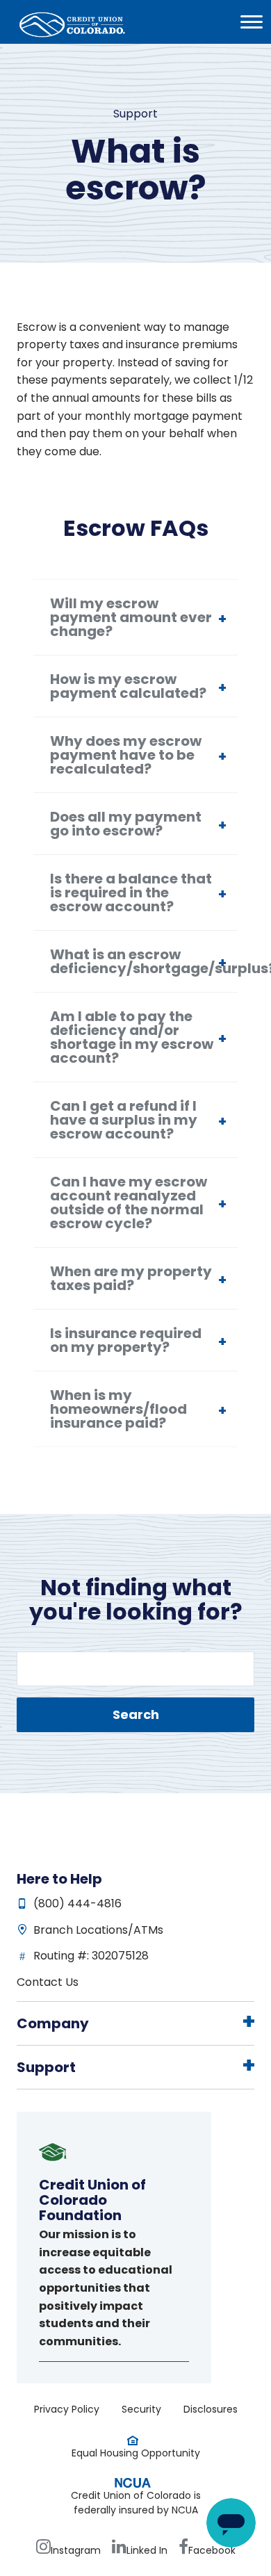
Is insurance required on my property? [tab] (126, 1340)
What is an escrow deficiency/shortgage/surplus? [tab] (144, 961)
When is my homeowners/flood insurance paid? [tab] (118, 1409)
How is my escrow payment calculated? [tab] (128, 686)
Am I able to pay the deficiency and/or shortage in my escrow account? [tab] (132, 1037)
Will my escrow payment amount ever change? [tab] (131, 617)
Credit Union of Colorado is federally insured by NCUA (136, 2503)
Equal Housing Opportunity (136, 2453)
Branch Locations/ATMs (98, 1930)
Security (141, 2409)
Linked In (147, 2550)
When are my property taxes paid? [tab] (131, 1278)
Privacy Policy (67, 2409)
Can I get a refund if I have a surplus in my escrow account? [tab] (124, 1120)
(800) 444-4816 (77, 1904)
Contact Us (48, 1982)
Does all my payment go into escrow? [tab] (126, 824)
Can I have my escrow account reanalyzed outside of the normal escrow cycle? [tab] (129, 1203)
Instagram (76, 2550)
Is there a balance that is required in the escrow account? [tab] (131, 892)
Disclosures (211, 2409)
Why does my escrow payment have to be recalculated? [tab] (126, 755)
